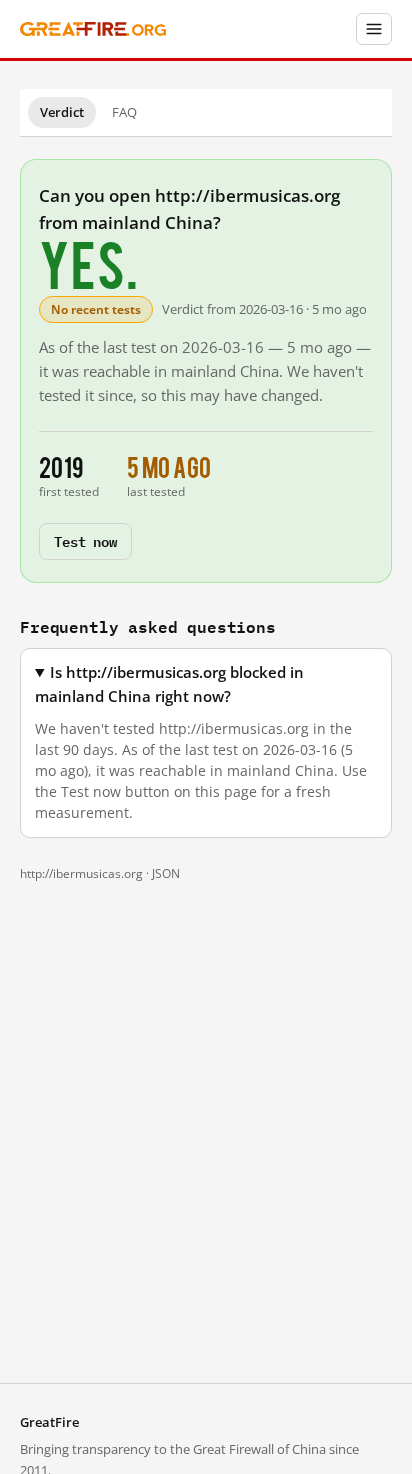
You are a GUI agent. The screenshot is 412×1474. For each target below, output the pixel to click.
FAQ (124, 112)
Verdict (62, 112)
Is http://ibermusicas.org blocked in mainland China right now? (169, 684)
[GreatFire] (93, 29)
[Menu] (374, 29)
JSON (166, 873)
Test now (85, 540)
